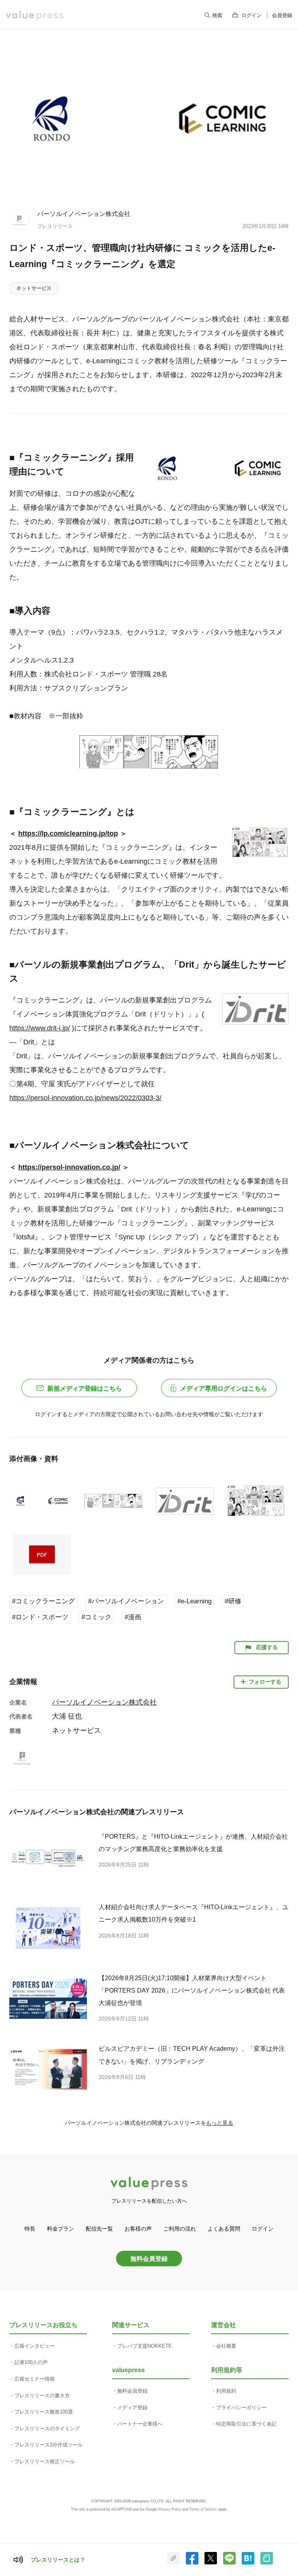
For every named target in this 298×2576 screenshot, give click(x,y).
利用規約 (226, 2391)
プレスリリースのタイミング (47, 2428)
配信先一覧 (99, 2229)
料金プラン (61, 2229)
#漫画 (133, 1617)
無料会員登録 (149, 2259)
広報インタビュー (35, 2346)
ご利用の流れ (180, 2229)
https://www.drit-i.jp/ (40, 1028)
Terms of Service (203, 2509)
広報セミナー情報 (35, 2379)
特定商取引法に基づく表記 (246, 2424)
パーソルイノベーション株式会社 (84, 214)
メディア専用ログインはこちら (223, 1388)
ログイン (251, 15)
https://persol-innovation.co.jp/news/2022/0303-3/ (85, 1098)
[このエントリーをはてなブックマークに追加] (248, 2563)
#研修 (233, 1601)
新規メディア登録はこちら (85, 1388)
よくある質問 (224, 2229)
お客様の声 (138, 2229)
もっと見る (220, 2123)
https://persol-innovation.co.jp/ (69, 1167)
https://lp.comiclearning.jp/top (68, 833)
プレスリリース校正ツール (45, 2461)
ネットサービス (34, 288)
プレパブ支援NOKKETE (145, 2346)
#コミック (96, 1617)
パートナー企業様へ (140, 2424)
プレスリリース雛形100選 (44, 2412)
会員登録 (282, 15)
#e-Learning (194, 1601)
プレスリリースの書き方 (42, 2396)
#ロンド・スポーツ (40, 1617)
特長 (30, 2229)
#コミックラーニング (43, 1601)
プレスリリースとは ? (58, 2560)
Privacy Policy (170, 2509)
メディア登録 (132, 2408)
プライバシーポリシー (241, 2408)
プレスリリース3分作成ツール (49, 2445)
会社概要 (226, 2346)
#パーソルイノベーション (126, 1601)
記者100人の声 (31, 2362)
